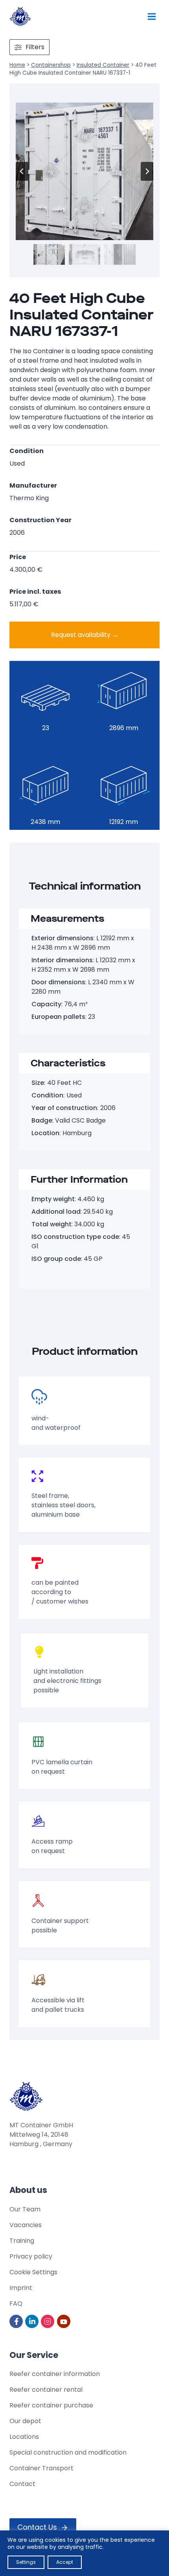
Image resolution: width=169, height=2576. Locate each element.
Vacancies (26, 2225)
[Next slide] (147, 171)
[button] (49, 254)
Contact (22, 2484)
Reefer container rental (46, 2390)
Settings (26, 2562)
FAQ (16, 2304)
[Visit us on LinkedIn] (32, 2321)
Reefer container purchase (51, 2405)
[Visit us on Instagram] (48, 2321)
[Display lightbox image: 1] (84, 171)
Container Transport (41, 2468)
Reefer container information (55, 2374)
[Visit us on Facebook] (17, 2321)
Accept (65, 2562)
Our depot (25, 2421)
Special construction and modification (68, 2452)
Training (22, 2241)
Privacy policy (31, 2256)
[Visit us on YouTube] (64, 2321)
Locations (24, 2437)
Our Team (25, 2209)
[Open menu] (152, 16)
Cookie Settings (33, 2272)
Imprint (21, 2288)
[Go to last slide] (22, 171)
